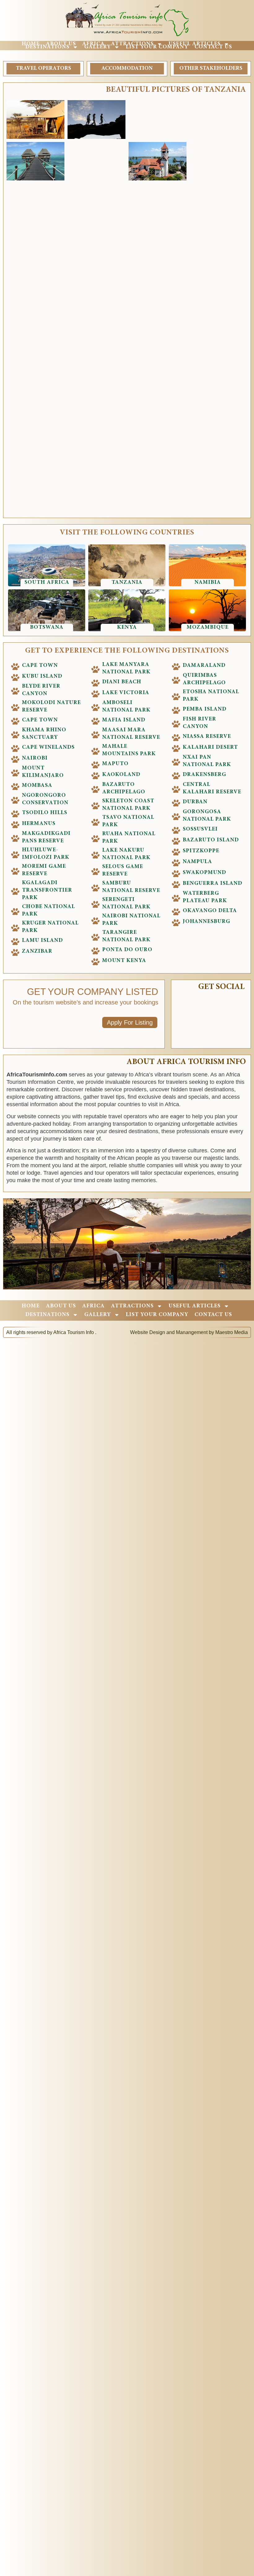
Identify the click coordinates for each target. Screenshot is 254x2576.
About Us (61, 44)
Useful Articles (195, 44)
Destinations (47, 47)
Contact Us (213, 47)
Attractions (132, 44)
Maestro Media (232, 1332)
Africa (93, 44)
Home (31, 44)
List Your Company (157, 47)
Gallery (98, 47)
